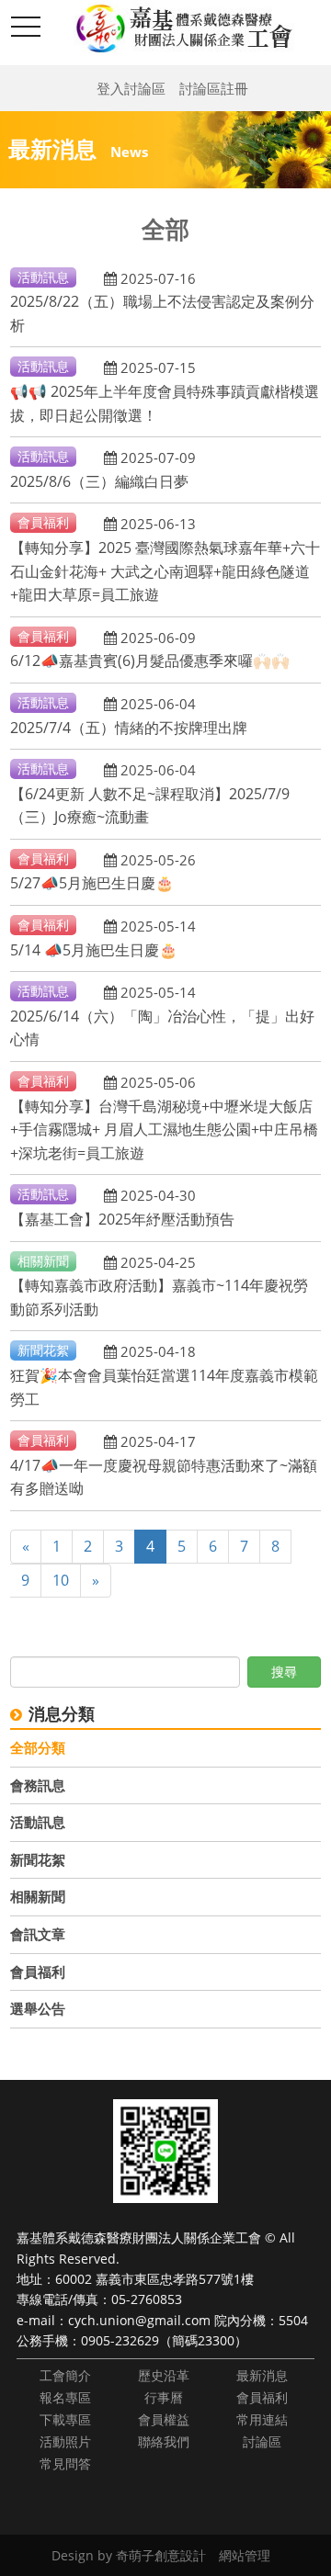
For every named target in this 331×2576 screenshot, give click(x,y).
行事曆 (164, 2397)
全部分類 (38, 1747)
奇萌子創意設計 (161, 2555)
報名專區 (65, 2397)
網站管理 (245, 2555)
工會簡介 (65, 2375)
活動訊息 (38, 1822)
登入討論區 (131, 88)
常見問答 (65, 2463)
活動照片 (65, 2441)
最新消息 (262, 2375)
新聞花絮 (38, 1859)
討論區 (262, 2441)
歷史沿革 (164, 2375)
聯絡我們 (164, 2441)
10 (61, 1580)
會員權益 (164, 2419)
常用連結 (262, 2419)
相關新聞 (38, 1896)
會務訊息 (38, 1785)
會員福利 (38, 1972)
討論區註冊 (214, 88)
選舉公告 (38, 2008)
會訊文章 (38, 1934)
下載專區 (65, 2419)
